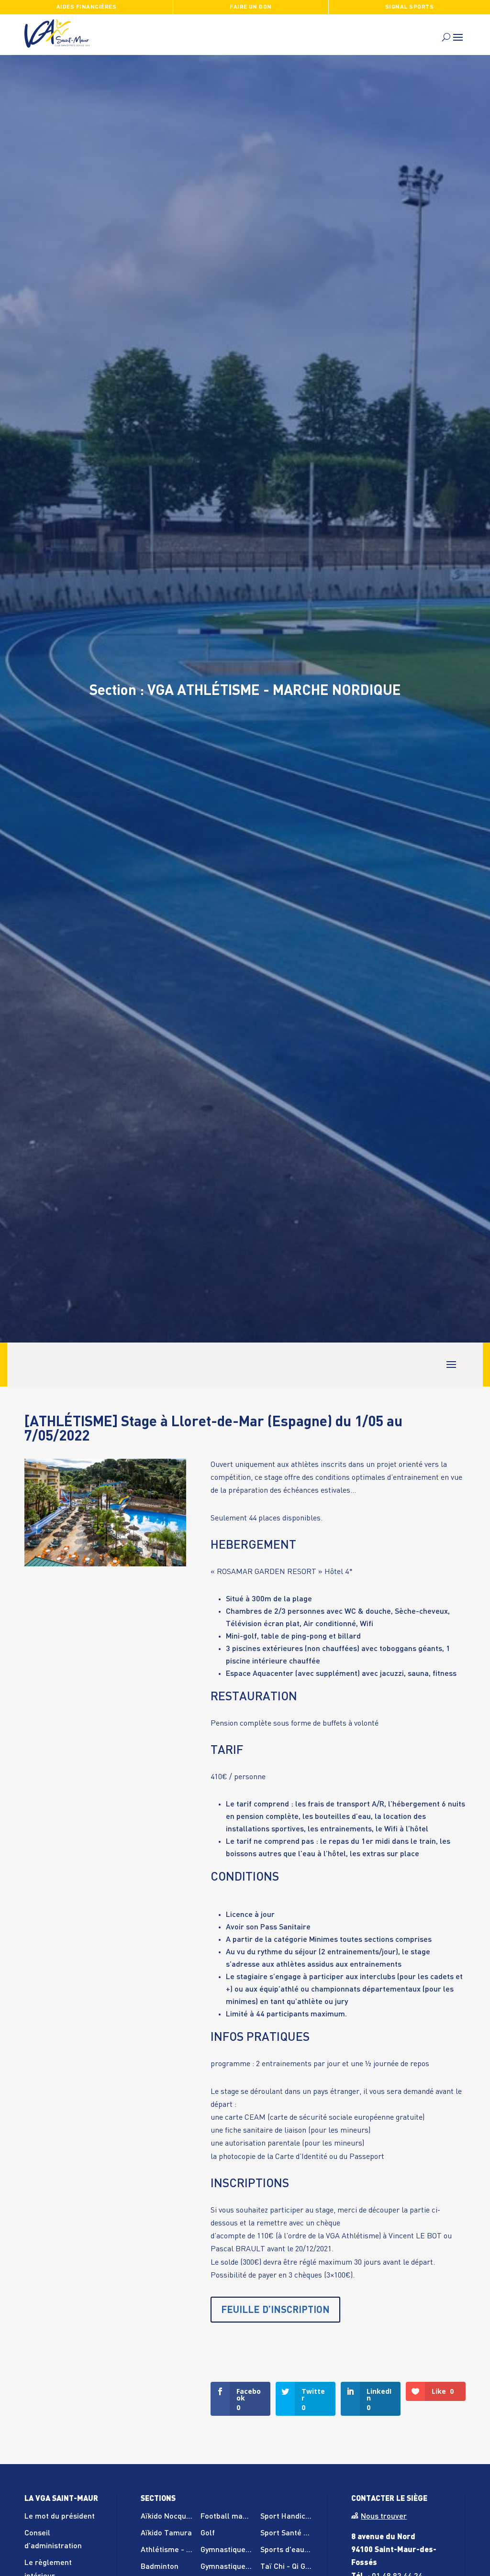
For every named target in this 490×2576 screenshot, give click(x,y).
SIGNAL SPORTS (409, 7)
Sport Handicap (287, 2517)
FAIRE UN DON (251, 7)
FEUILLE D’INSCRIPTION (275, 2311)
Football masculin (232, 2517)
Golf (208, 2533)
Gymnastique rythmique (242, 2550)
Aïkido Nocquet (167, 2517)
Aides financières (86, 7)
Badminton (160, 2567)
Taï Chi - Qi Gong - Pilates (305, 2567)
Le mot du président (60, 2517)
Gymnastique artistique (241, 2567)
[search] (446, 37)
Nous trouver (384, 2517)
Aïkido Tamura (166, 2533)
